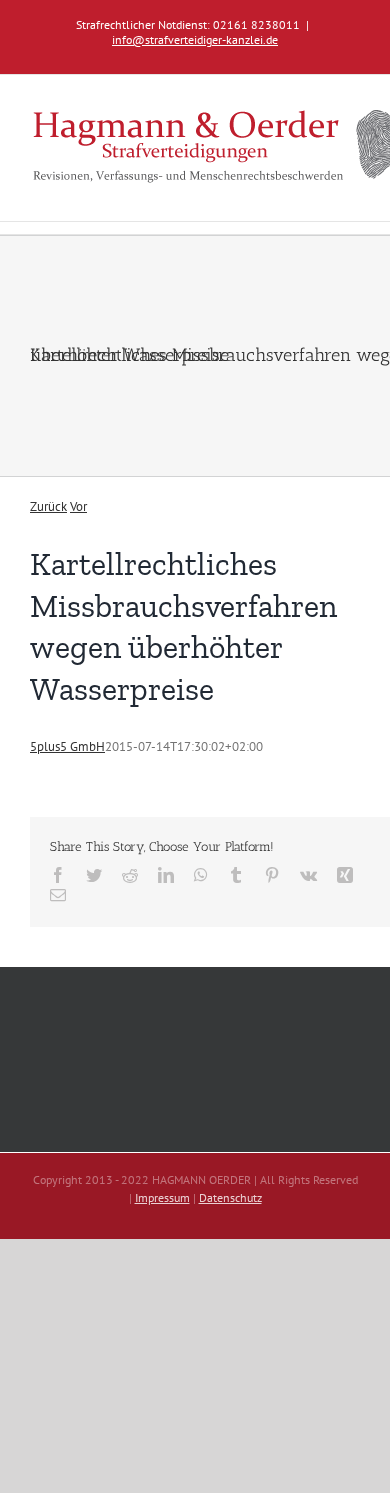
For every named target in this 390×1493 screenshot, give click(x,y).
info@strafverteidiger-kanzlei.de (195, 39)
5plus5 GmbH (67, 746)
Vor (78, 506)
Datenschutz (230, 1197)
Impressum (162, 1197)
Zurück (48, 506)
